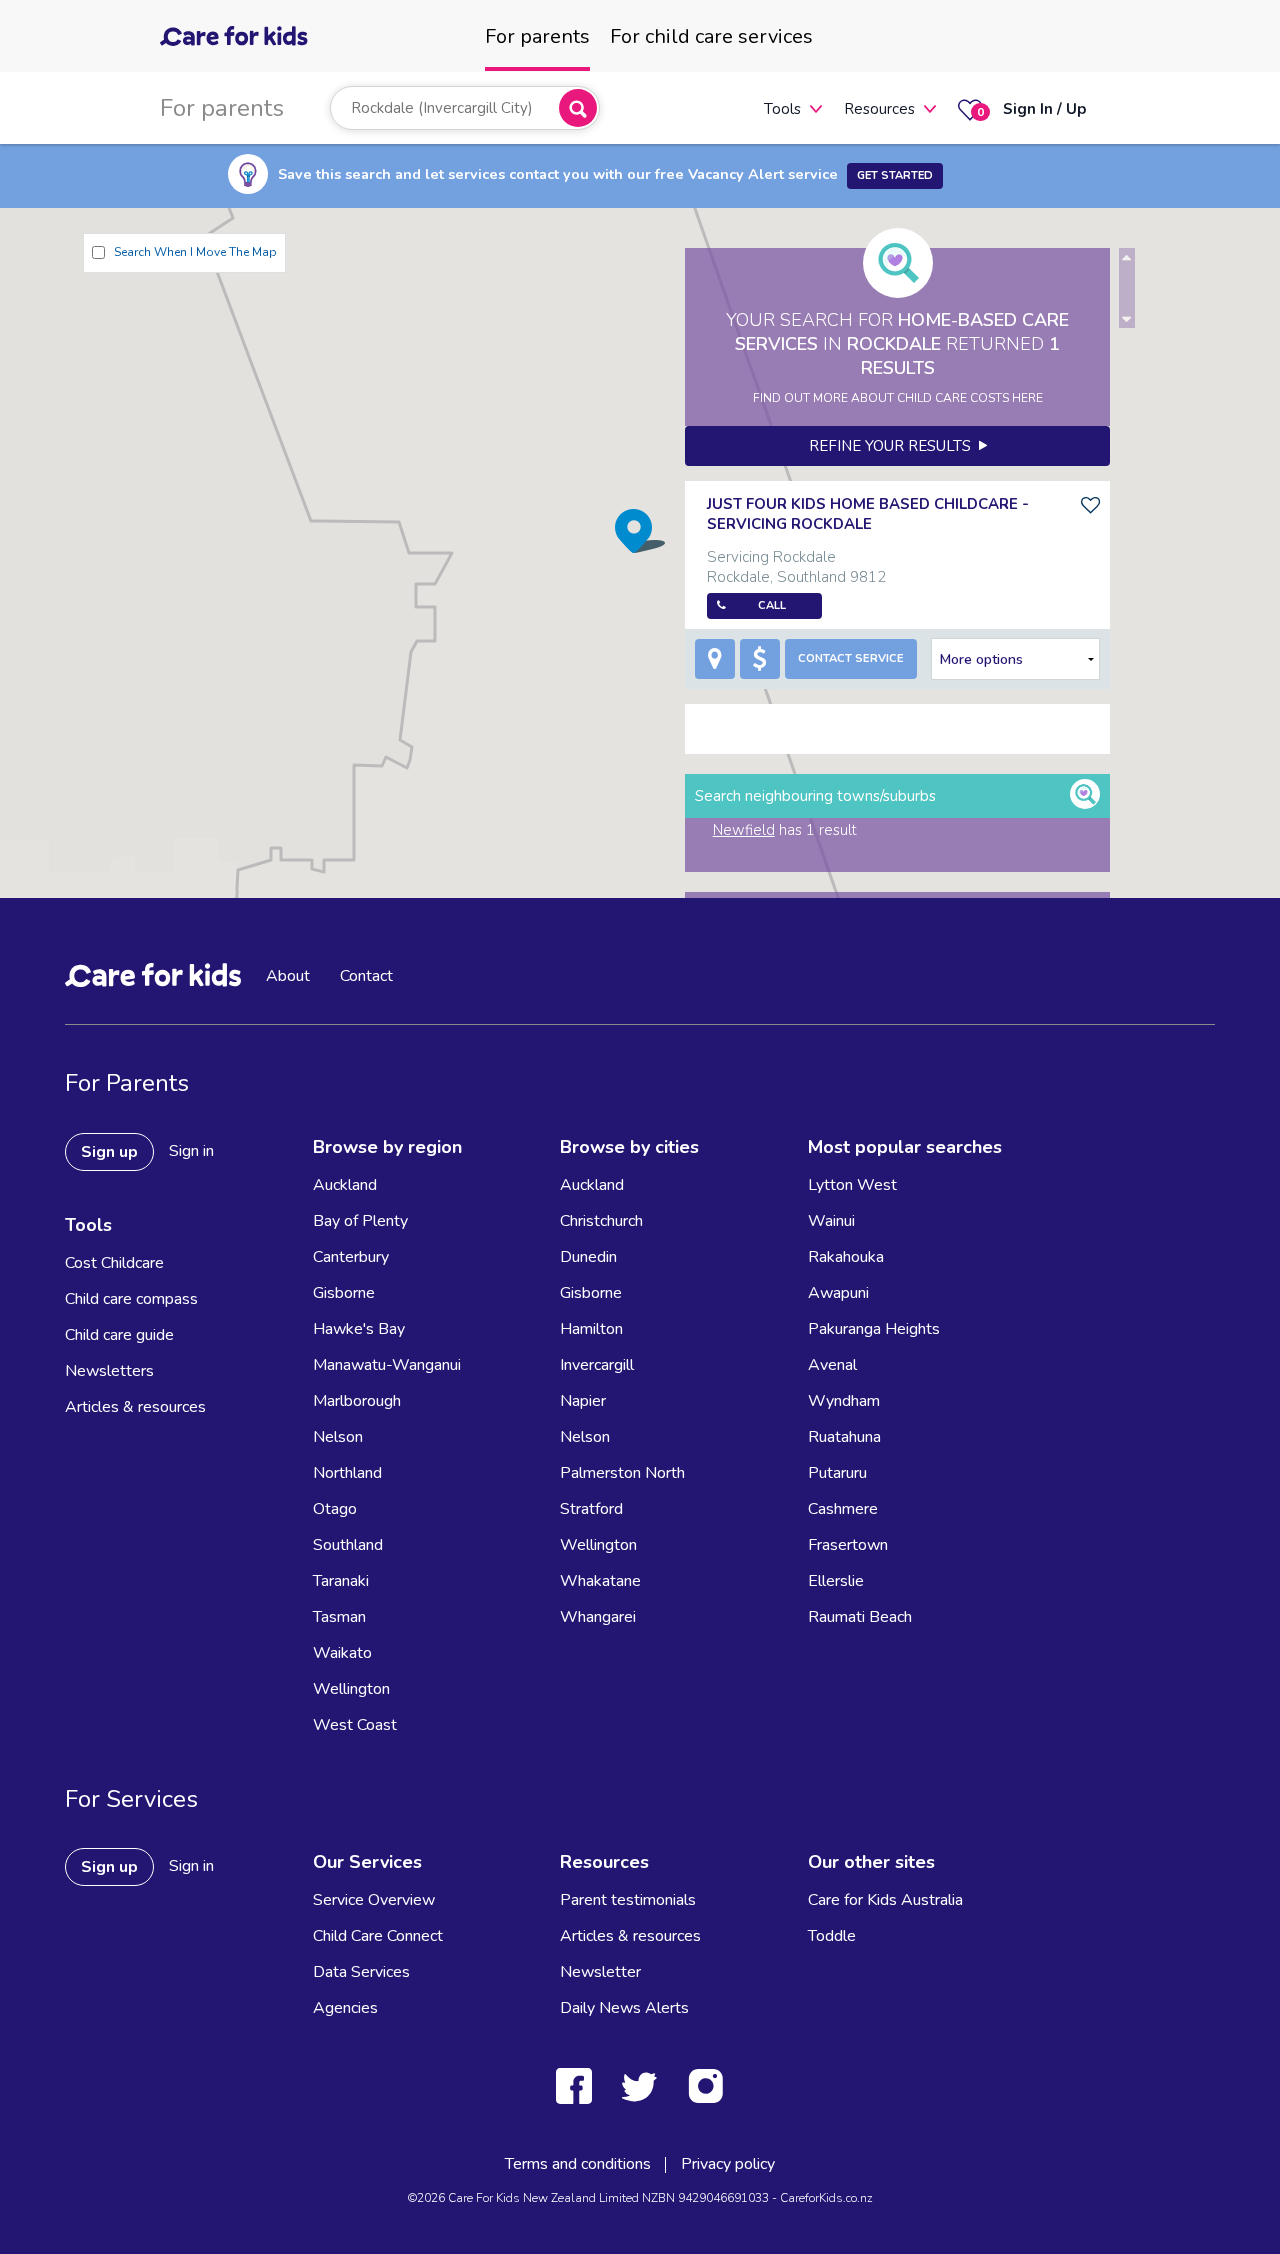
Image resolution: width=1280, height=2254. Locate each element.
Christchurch (601, 1221)
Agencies (345, 2008)
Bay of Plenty (360, 1221)
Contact (366, 976)
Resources (879, 109)
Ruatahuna (844, 1437)
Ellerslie (836, 1581)
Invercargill (597, 1365)
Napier (583, 1401)
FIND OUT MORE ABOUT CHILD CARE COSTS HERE (898, 398)
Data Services (361, 1972)
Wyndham (844, 1401)
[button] (640, 530)
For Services (131, 1799)
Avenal (832, 1365)
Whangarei (598, 1617)
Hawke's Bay (359, 1329)
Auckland (345, 1185)
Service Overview (374, 1900)
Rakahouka (846, 1257)
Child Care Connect (378, 1936)
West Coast (355, 1725)
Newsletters (109, 1371)
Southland (348, 1545)
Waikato (342, 1653)
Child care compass (131, 1299)
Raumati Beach (860, 1617)
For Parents (127, 1083)
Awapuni (838, 1293)
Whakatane (600, 1581)
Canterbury (351, 1257)
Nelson (338, 1437)
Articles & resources (135, 1407)
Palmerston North (622, 1473)
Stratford (591, 1509)
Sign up (109, 1152)
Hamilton (591, 1329)
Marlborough (357, 1401)
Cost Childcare (114, 1263)
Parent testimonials (628, 1900)
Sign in (191, 1151)
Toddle (832, 1936)
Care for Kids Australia (885, 1900)
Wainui (831, 1221)
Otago (335, 1509)
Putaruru (837, 1473)
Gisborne (344, 1293)
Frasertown (848, 1545)
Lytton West (852, 1185)
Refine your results (894, 446)
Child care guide (119, 1335)
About (288, 976)
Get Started (895, 175)
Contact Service (851, 658)
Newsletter (600, 1972)
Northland (347, 1473)
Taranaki (341, 1581)
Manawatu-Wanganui (387, 1365)
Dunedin (588, 1257)
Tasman (339, 1617)
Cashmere (843, 1509)
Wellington (351, 1689)
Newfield (744, 830)
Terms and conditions (578, 2164)
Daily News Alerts (624, 2008)
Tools (782, 109)
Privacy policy (728, 2164)
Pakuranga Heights (874, 1329)
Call (772, 605)
